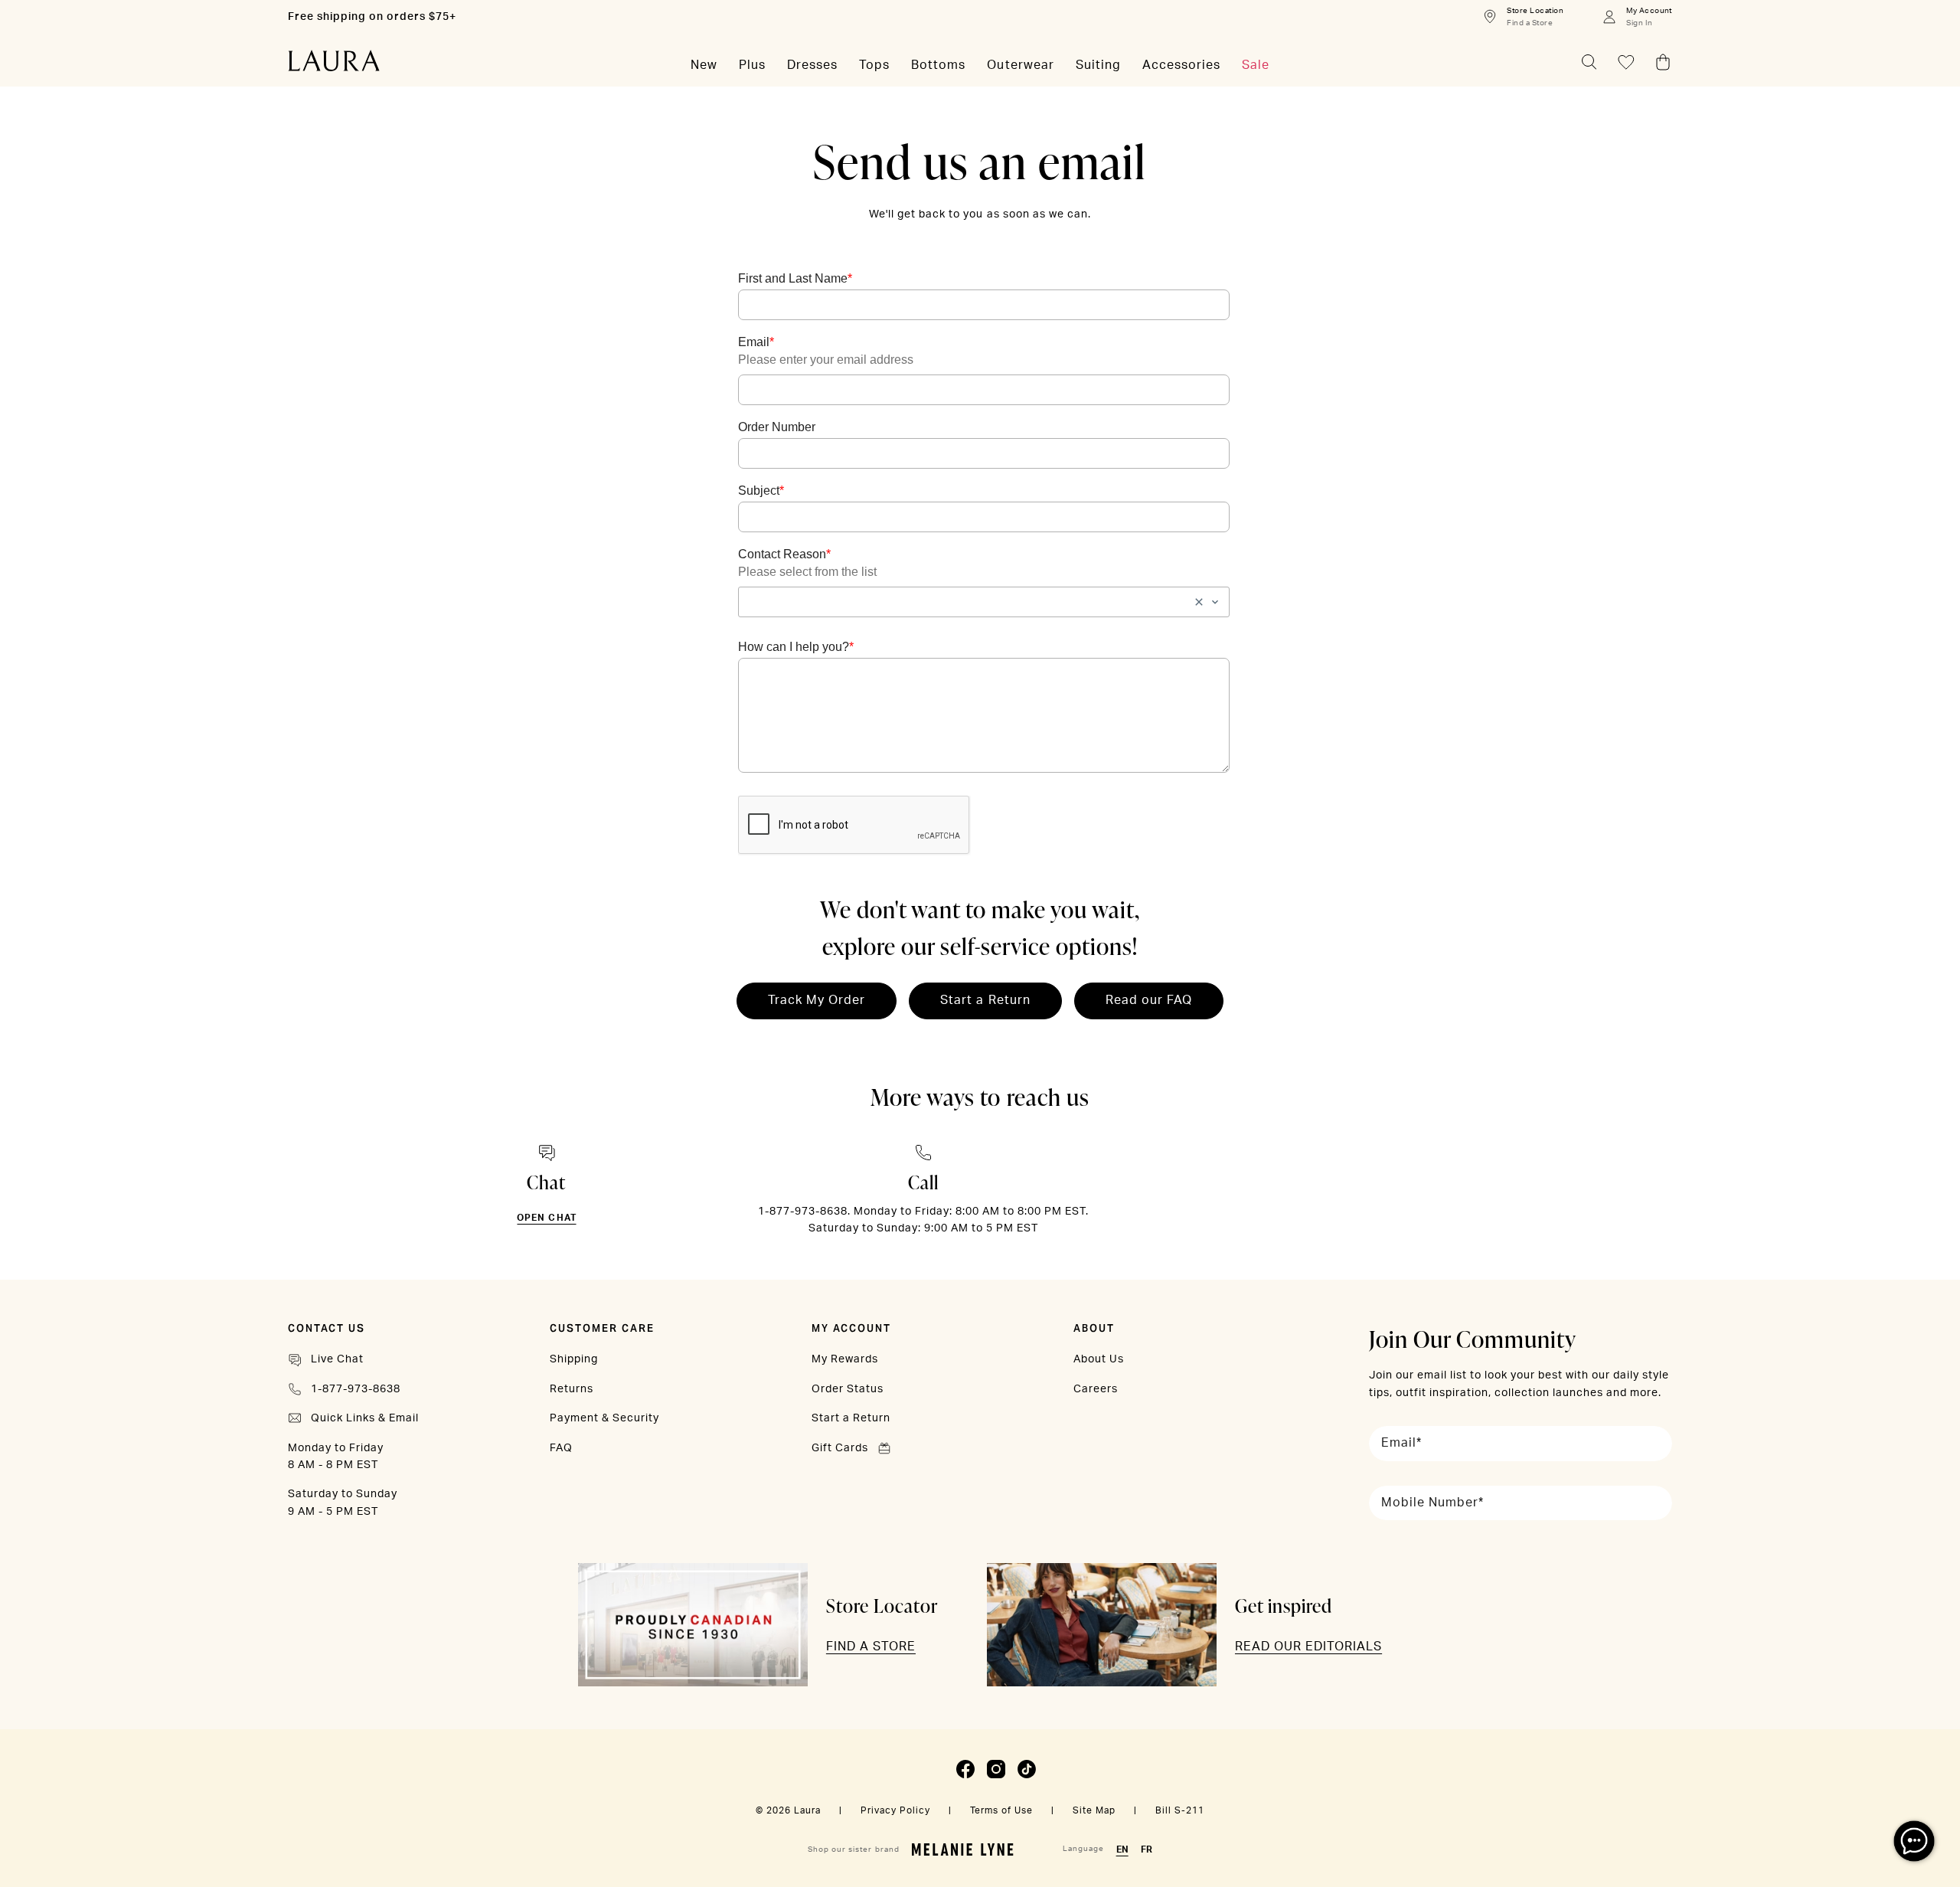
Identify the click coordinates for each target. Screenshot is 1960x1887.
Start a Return (985, 1000)
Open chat (546, 1218)
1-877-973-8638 (356, 1389)
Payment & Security (604, 1418)
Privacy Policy (895, 1810)
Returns (572, 1389)
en (1122, 1849)
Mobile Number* (1432, 1503)
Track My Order (817, 1000)
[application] (1914, 1841)
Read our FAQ (1149, 1000)
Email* (1401, 1443)
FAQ (561, 1448)
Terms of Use (1001, 1810)
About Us (1099, 1359)
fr (1147, 1849)
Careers (1096, 1389)
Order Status (848, 1389)
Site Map (1094, 1810)
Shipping (574, 1359)
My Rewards (845, 1359)
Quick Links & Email (365, 1418)
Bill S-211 (1180, 1810)
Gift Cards (840, 1448)
